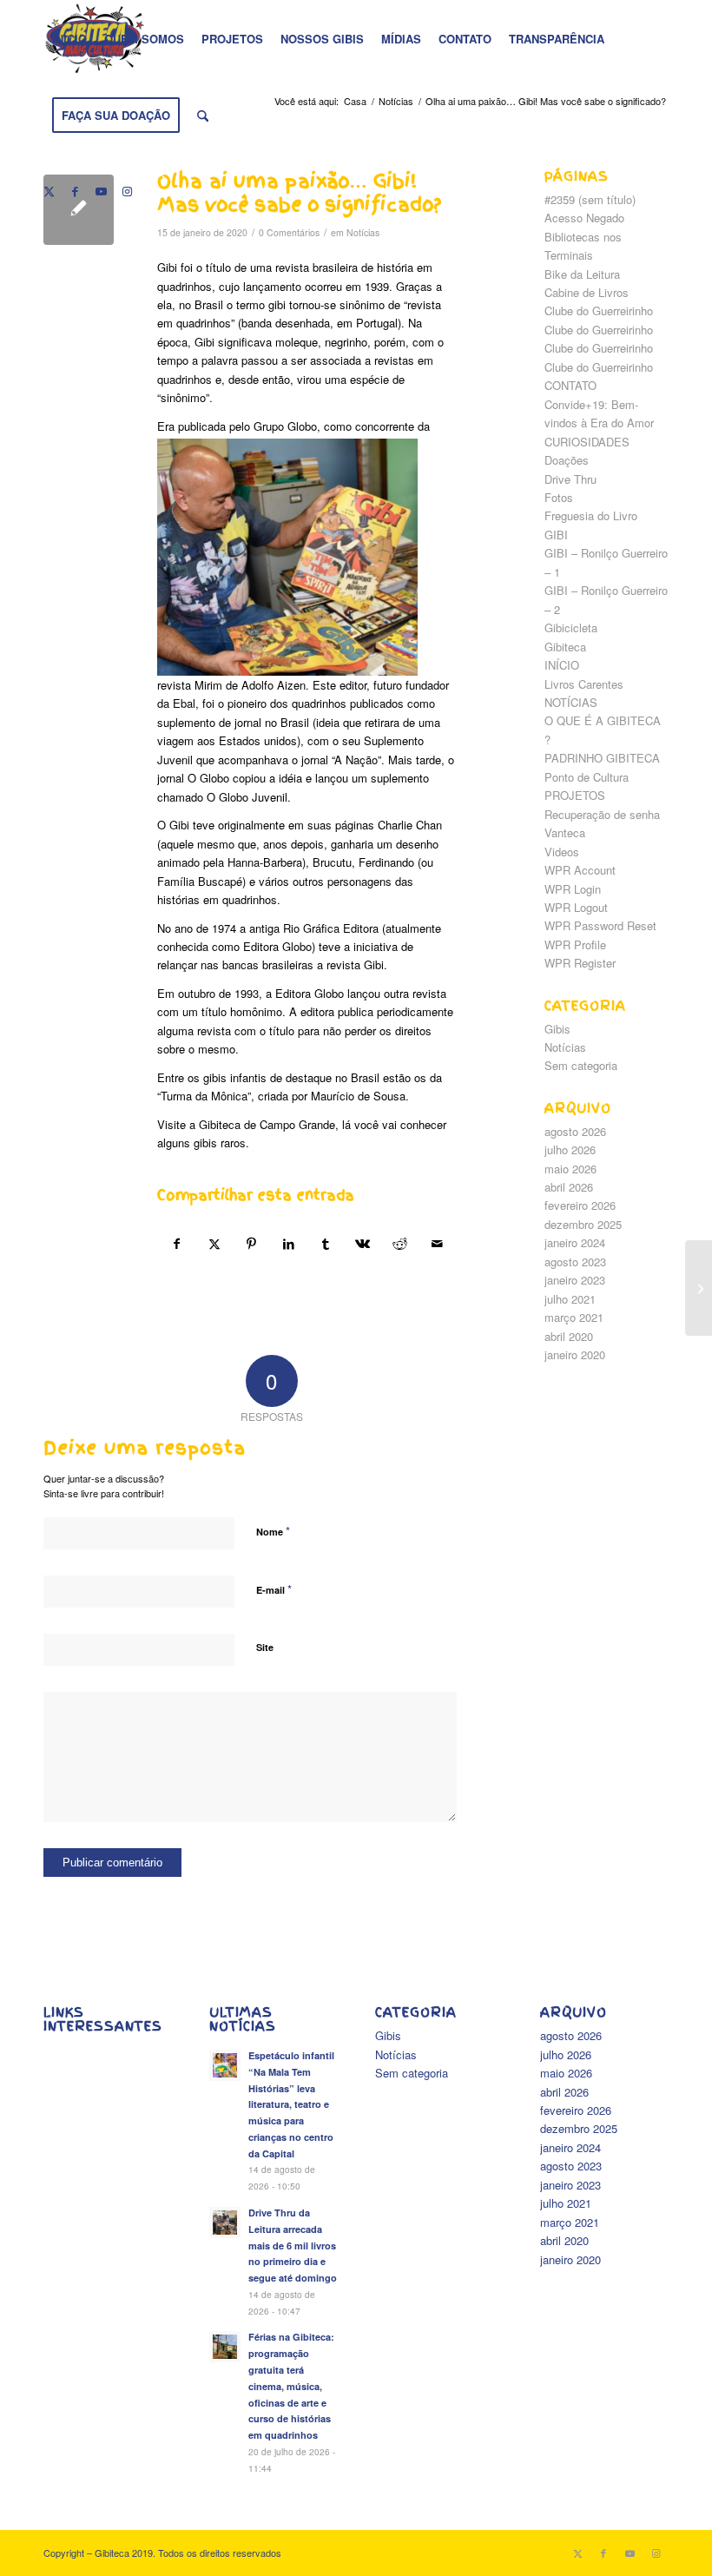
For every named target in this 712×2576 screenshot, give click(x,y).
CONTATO (570, 385)
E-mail (274, 1589)
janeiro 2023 (575, 1280)
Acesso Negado (584, 218)
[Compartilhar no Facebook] (177, 1244)
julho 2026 (570, 1149)
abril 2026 (569, 1187)
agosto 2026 (575, 1131)
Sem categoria (581, 1065)
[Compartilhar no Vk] (363, 1244)
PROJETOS (575, 795)
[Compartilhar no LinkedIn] (288, 1244)
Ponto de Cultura (587, 777)
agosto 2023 (575, 1262)
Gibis (557, 1029)
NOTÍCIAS (571, 702)
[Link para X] (49, 191)
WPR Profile (575, 945)
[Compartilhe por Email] (438, 1244)
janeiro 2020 (575, 1354)
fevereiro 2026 (580, 1205)
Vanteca (565, 832)
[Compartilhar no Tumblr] (326, 1244)
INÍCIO (562, 665)
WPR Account (580, 870)
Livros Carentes (584, 684)
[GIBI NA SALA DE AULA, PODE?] (699, 1288)
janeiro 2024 (575, 1242)
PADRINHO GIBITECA (602, 758)
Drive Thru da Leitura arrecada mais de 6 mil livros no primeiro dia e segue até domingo (293, 2245)
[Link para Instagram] (127, 191)
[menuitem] (69, 39)
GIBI (556, 535)
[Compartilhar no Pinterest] (252, 1244)
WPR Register (580, 963)
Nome (273, 1531)
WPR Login (573, 889)
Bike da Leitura (582, 274)
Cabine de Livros (587, 292)
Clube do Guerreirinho (599, 310)
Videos (562, 852)
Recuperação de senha (602, 814)
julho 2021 (570, 1299)
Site (265, 1647)
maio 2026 (570, 1169)
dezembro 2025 (583, 1224)
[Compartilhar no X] (214, 1244)
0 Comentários (289, 232)
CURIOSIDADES (587, 442)
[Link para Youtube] (101, 191)
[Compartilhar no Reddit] (400, 1244)
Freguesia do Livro (591, 515)
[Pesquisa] (203, 116)
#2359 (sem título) (590, 199)
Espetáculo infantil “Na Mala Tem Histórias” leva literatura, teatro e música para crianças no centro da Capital (291, 2104)
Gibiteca (565, 647)
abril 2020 (569, 1336)
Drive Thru (570, 479)
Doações (567, 460)
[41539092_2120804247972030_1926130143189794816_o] (79, 210)
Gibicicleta (571, 627)
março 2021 (574, 1317)
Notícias (363, 232)
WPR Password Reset (600, 925)
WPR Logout (576, 907)
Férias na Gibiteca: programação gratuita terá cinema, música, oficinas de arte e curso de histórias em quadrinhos (291, 2386)
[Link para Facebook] (75, 191)
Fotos (559, 497)
